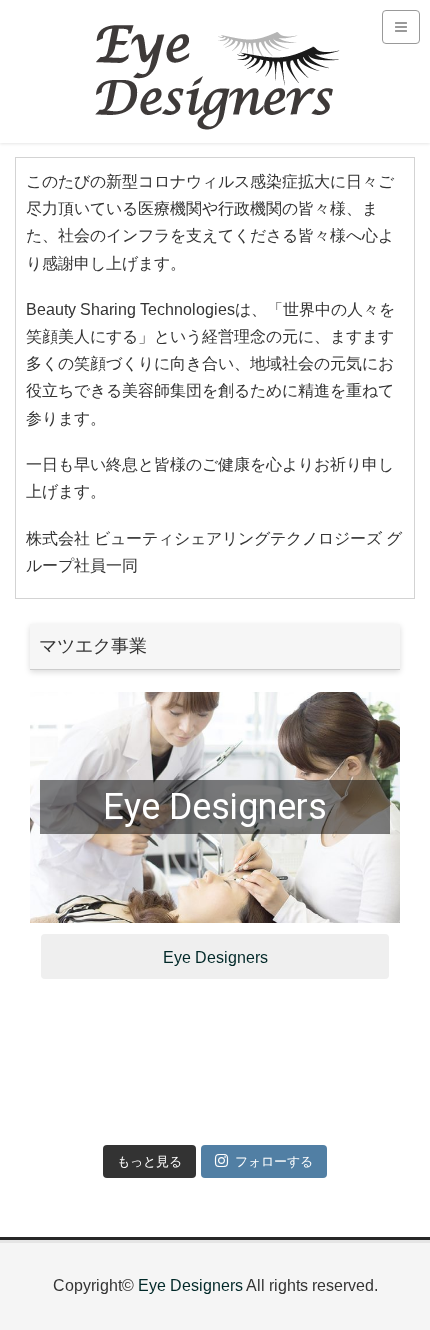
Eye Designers (215, 807)
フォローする (274, 1161)
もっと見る (149, 1161)
